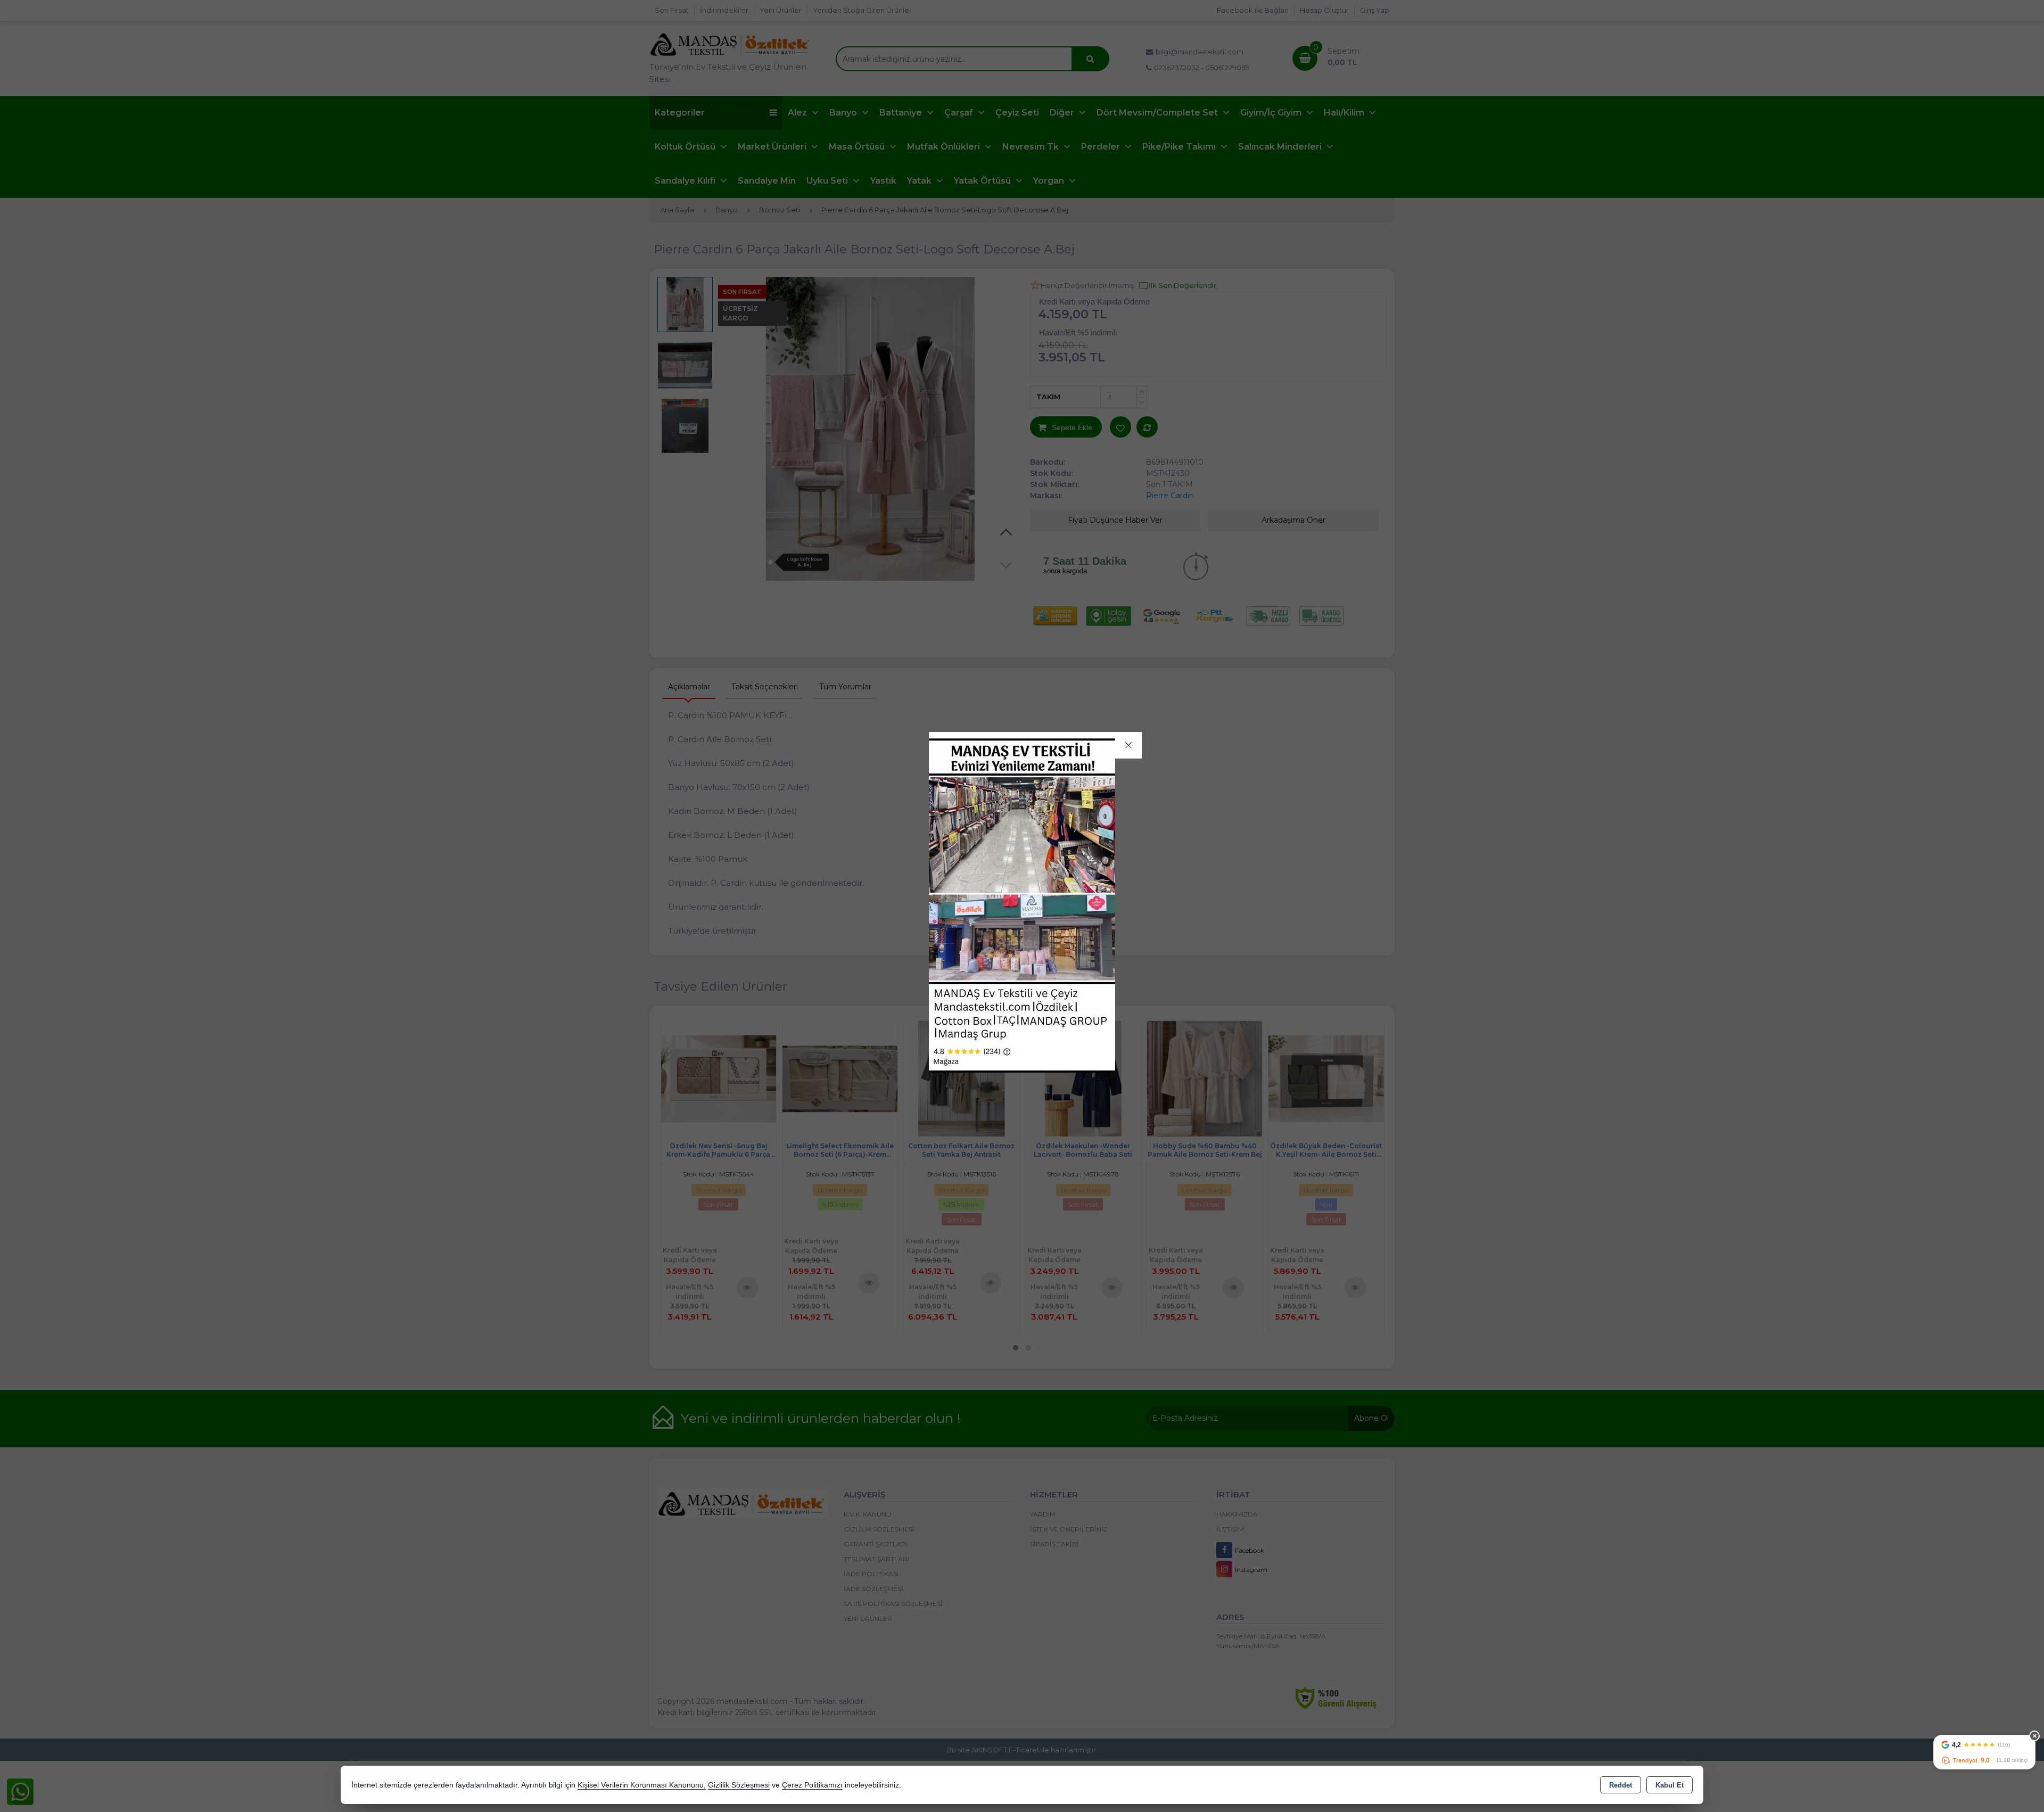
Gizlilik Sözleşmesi (739, 1785)
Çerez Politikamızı (812, 1785)
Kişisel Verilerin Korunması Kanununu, (642, 1785)
